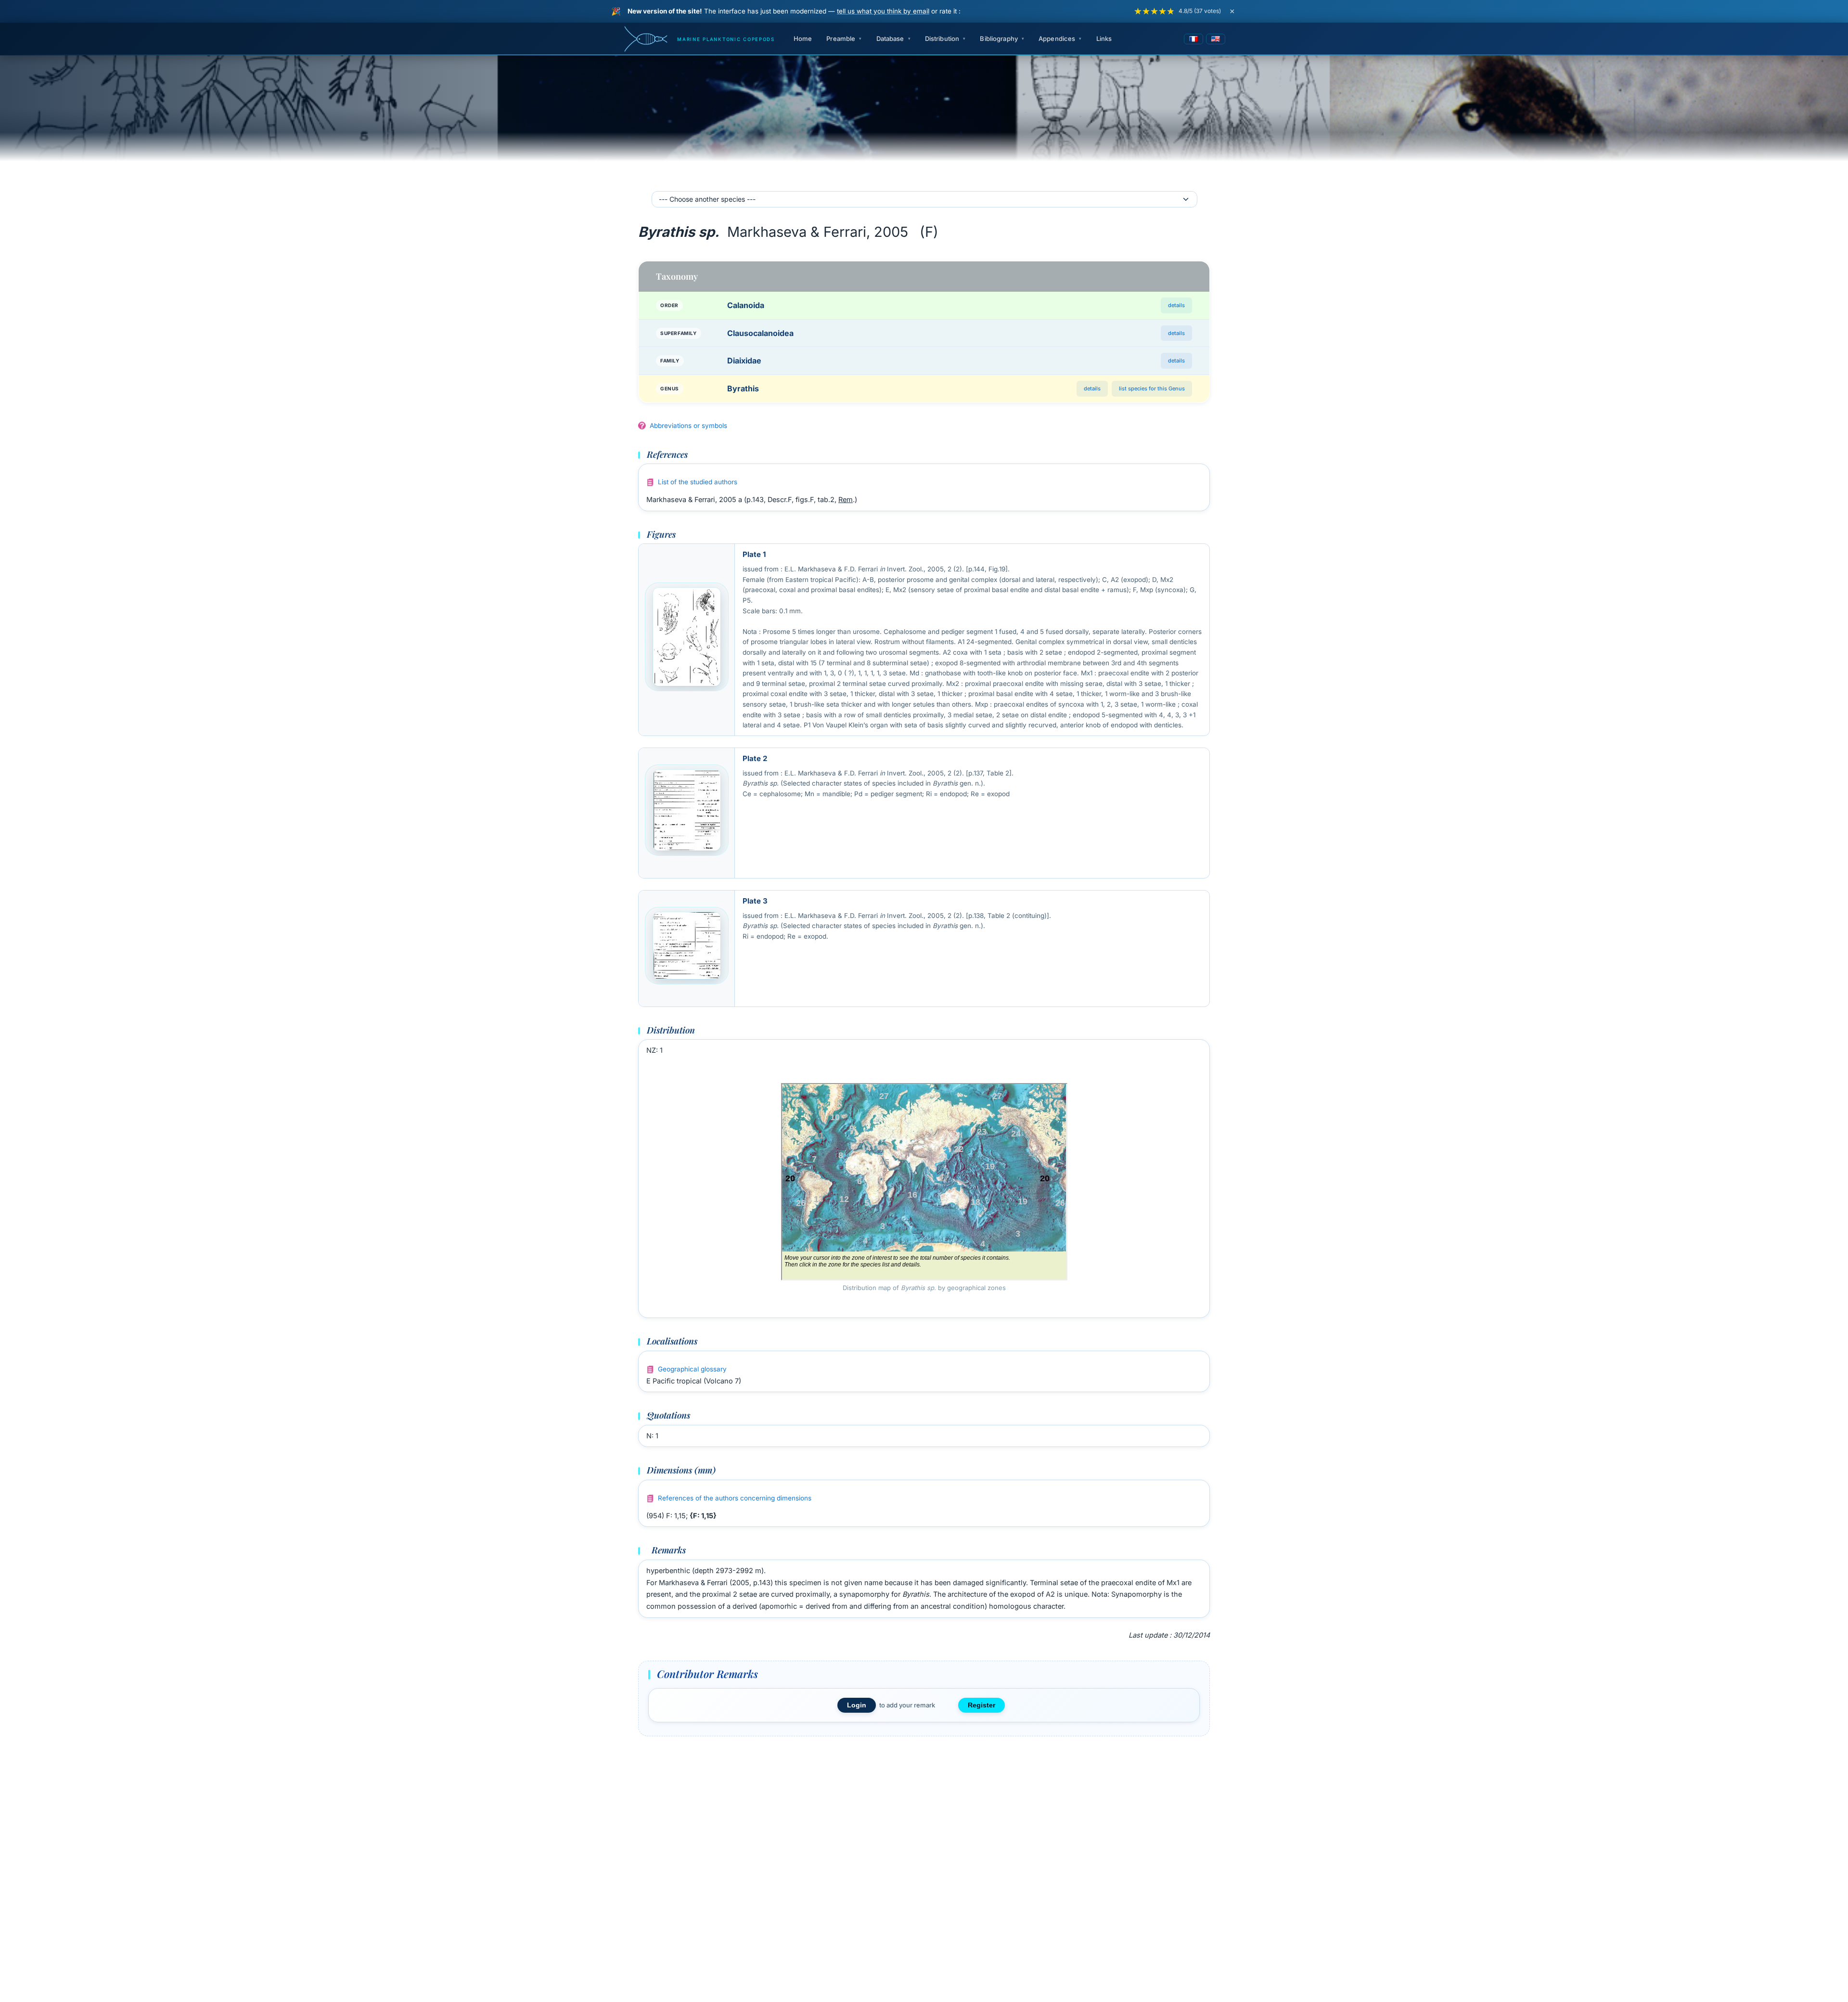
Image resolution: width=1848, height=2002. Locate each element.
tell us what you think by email (883, 11)
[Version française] (1193, 39)
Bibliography (999, 39)
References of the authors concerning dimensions (735, 1498)
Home (803, 39)
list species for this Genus (1152, 388)
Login (857, 1705)
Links (1104, 39)
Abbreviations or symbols (688, 426)
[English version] (1216, 39)
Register (982, 1705)
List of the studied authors (698, 482)
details (1176, 305)
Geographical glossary (692, 1369)
